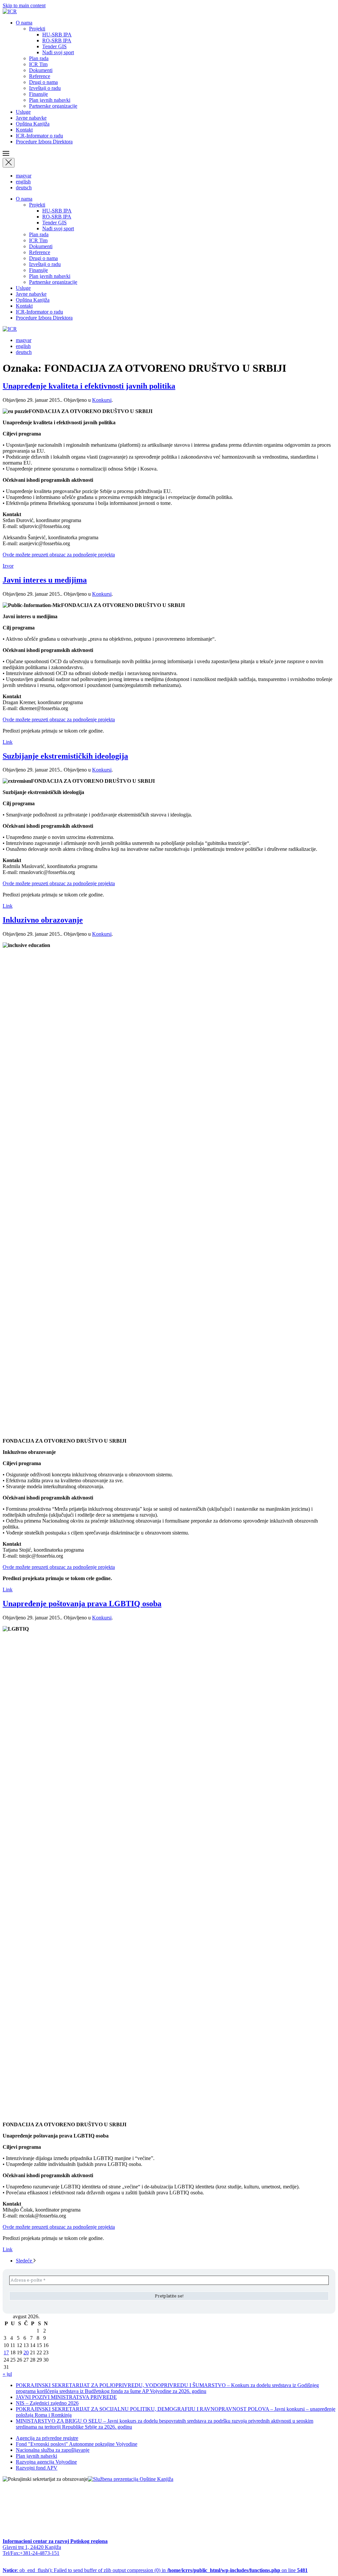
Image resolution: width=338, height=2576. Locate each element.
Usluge (23, 112)
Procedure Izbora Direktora (44, 142)
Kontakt (24, 130)
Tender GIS (54, 46)
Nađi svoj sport (58, 52)
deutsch (24, 188)
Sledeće (25, 2261)
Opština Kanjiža (33, 124)
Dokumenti (41, 70)
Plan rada (39, 58)
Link (8, 742)
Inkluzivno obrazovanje (43, 920)
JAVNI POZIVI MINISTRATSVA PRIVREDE (66, 2397)
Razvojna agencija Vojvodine (46, 2462)
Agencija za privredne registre (47, 2438)
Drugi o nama (43, 82)
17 (6, 2352)
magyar (24, 176)
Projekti (37, 29)
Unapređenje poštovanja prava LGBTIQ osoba (82, 1604)
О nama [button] (24, 23)
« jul (7, 2374)
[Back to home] (10, 11)
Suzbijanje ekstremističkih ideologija (65, 756)
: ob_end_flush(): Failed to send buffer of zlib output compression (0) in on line (155, 2570)
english (23, 182)
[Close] (9, 163)
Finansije (38, 94)
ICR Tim (38, 64)
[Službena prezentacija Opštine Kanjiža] (131, 2479)
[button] (169, 154)
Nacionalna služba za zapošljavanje (53, 2450)
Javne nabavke (31, 118)
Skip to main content (24, 5)
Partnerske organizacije (53, 106)
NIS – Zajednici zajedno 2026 (47, 2403)
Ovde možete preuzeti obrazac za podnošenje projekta (59, 555)
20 (26, 2352)
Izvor (8, 566)
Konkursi (102, 400)
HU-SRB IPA (57, 35)
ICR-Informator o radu (39, 136)
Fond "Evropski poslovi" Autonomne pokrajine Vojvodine (77, 2444)
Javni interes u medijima (45, 580)
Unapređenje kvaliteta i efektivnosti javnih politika (89, 386)
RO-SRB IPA (57, 40)
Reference (40, 76)
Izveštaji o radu (45, 88)
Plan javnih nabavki (50, 100)
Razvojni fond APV (37, 2468)
